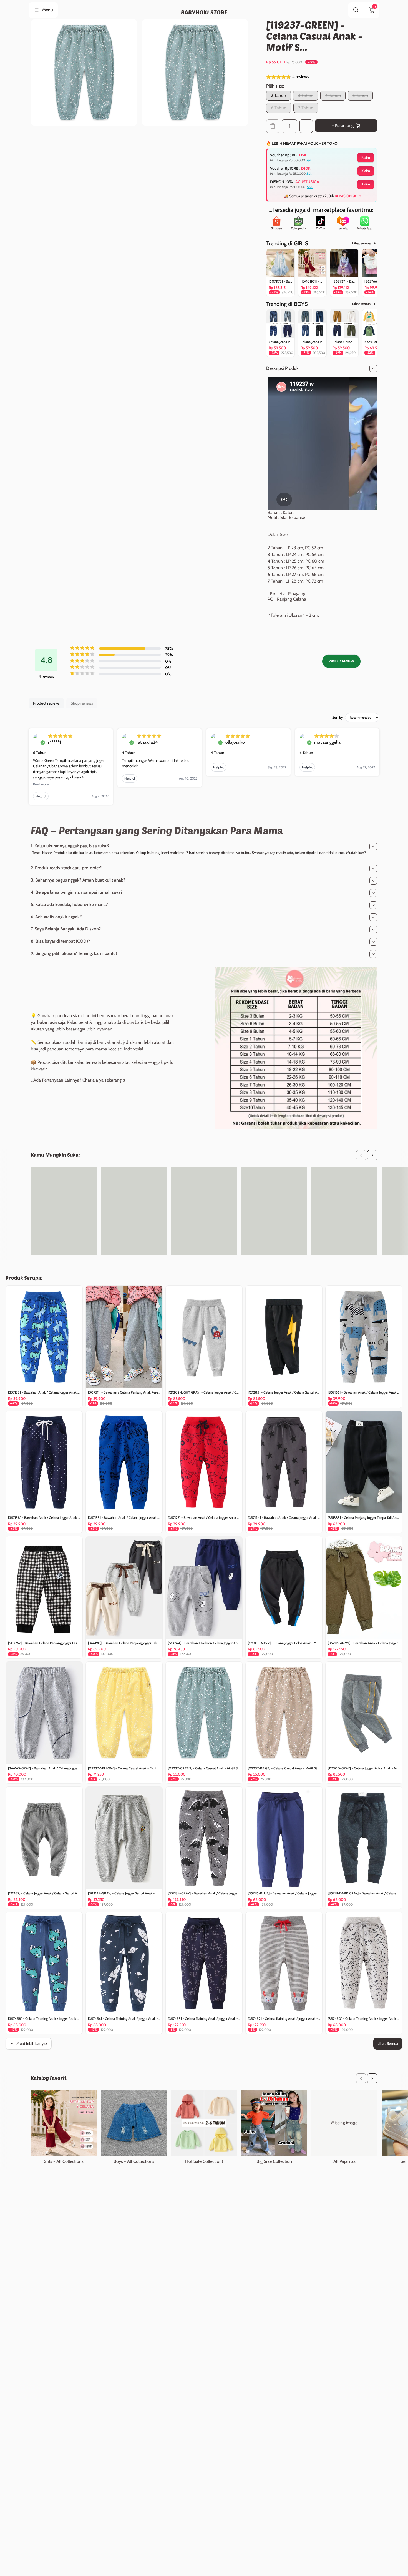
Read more (41, 784)
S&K (309, 160)
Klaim (366, 157)
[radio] (279, 96)
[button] (322, 77)
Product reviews (46, 703)
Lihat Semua (388, 2043)
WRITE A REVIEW (341, 661)
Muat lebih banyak (32, 2043)
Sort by (338, 717)
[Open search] (356, 10)
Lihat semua (361, 243)
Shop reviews (82, 703)
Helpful (41, 796)
